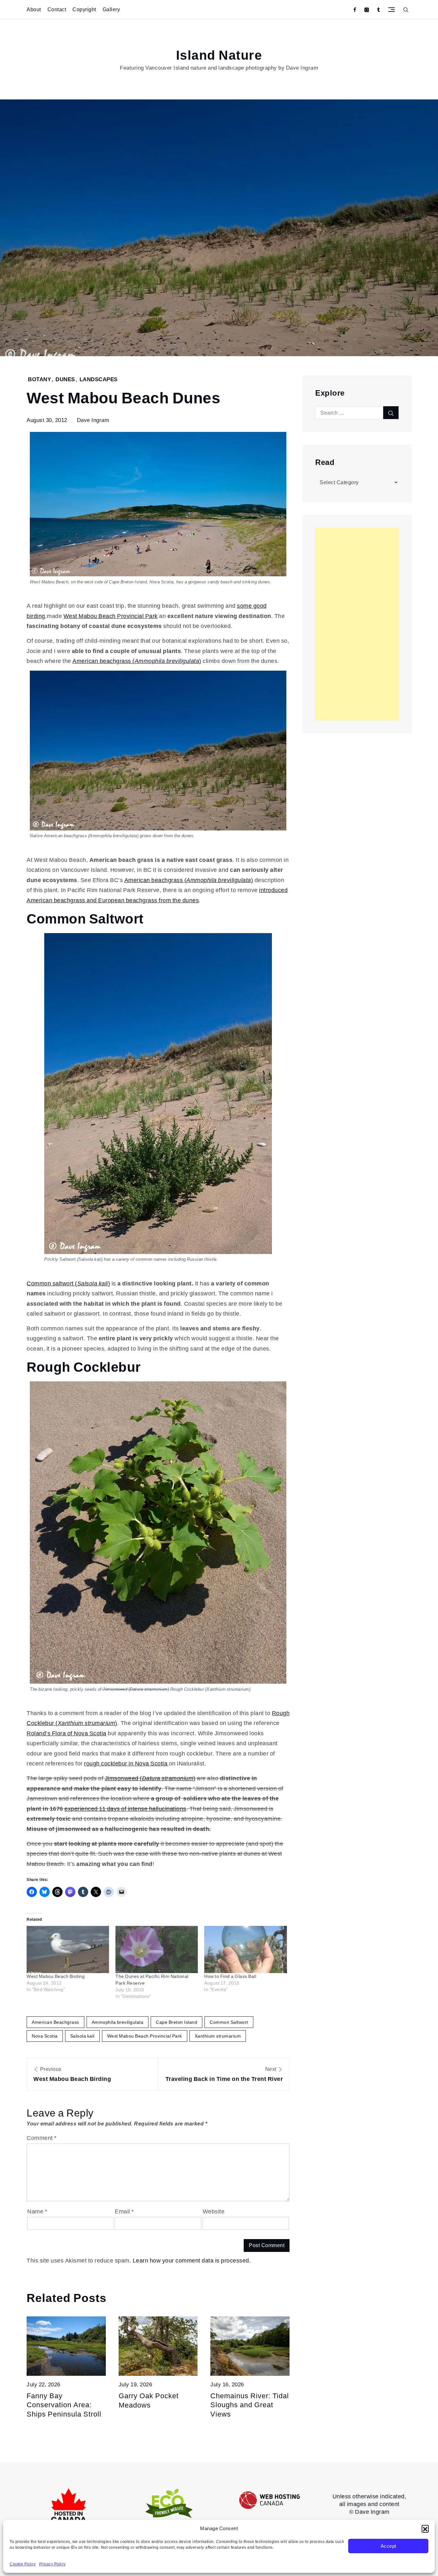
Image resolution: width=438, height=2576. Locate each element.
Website (214, 2211)
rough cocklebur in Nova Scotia (126, 1763)
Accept (388, 2546)
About (34, 9)
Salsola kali (82, 2036)
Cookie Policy (23, 2564)
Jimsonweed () (150, 1778)
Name (37, 2211)
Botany (39, 379)
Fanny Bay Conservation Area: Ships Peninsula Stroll (64, 2405)
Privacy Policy (52, 2564)
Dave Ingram (93, 420)
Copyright (84, 9)
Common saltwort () (68, 1283)
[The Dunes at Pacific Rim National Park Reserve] (157, 1949)
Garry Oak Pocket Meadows (149, 2400)
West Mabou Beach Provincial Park (111, 616)
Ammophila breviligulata (118, 2022)
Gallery (111, 9)
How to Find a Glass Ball (230, 1976)
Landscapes (99, 379)
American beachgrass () (137, 661)
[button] (425, 2529)
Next (224, 2074)
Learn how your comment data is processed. (192, 2260)
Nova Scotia (45, 2036)
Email (124, 2211)
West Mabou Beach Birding (56, 1976)
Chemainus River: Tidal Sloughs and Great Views (250, 2405)
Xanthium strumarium (218, 2036)
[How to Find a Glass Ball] (245, 1949)
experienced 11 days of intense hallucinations (125, 1809)
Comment (42, 2138)
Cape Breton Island (177, 2022)
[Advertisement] (357, 624)
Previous (72, 2074)
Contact (57, 9)
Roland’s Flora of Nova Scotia (67, 1733)
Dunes (65, 379)
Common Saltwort (229, 2022)
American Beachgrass (55, 2022)
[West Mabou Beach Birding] (68, 1949)
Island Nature (219, 56)
